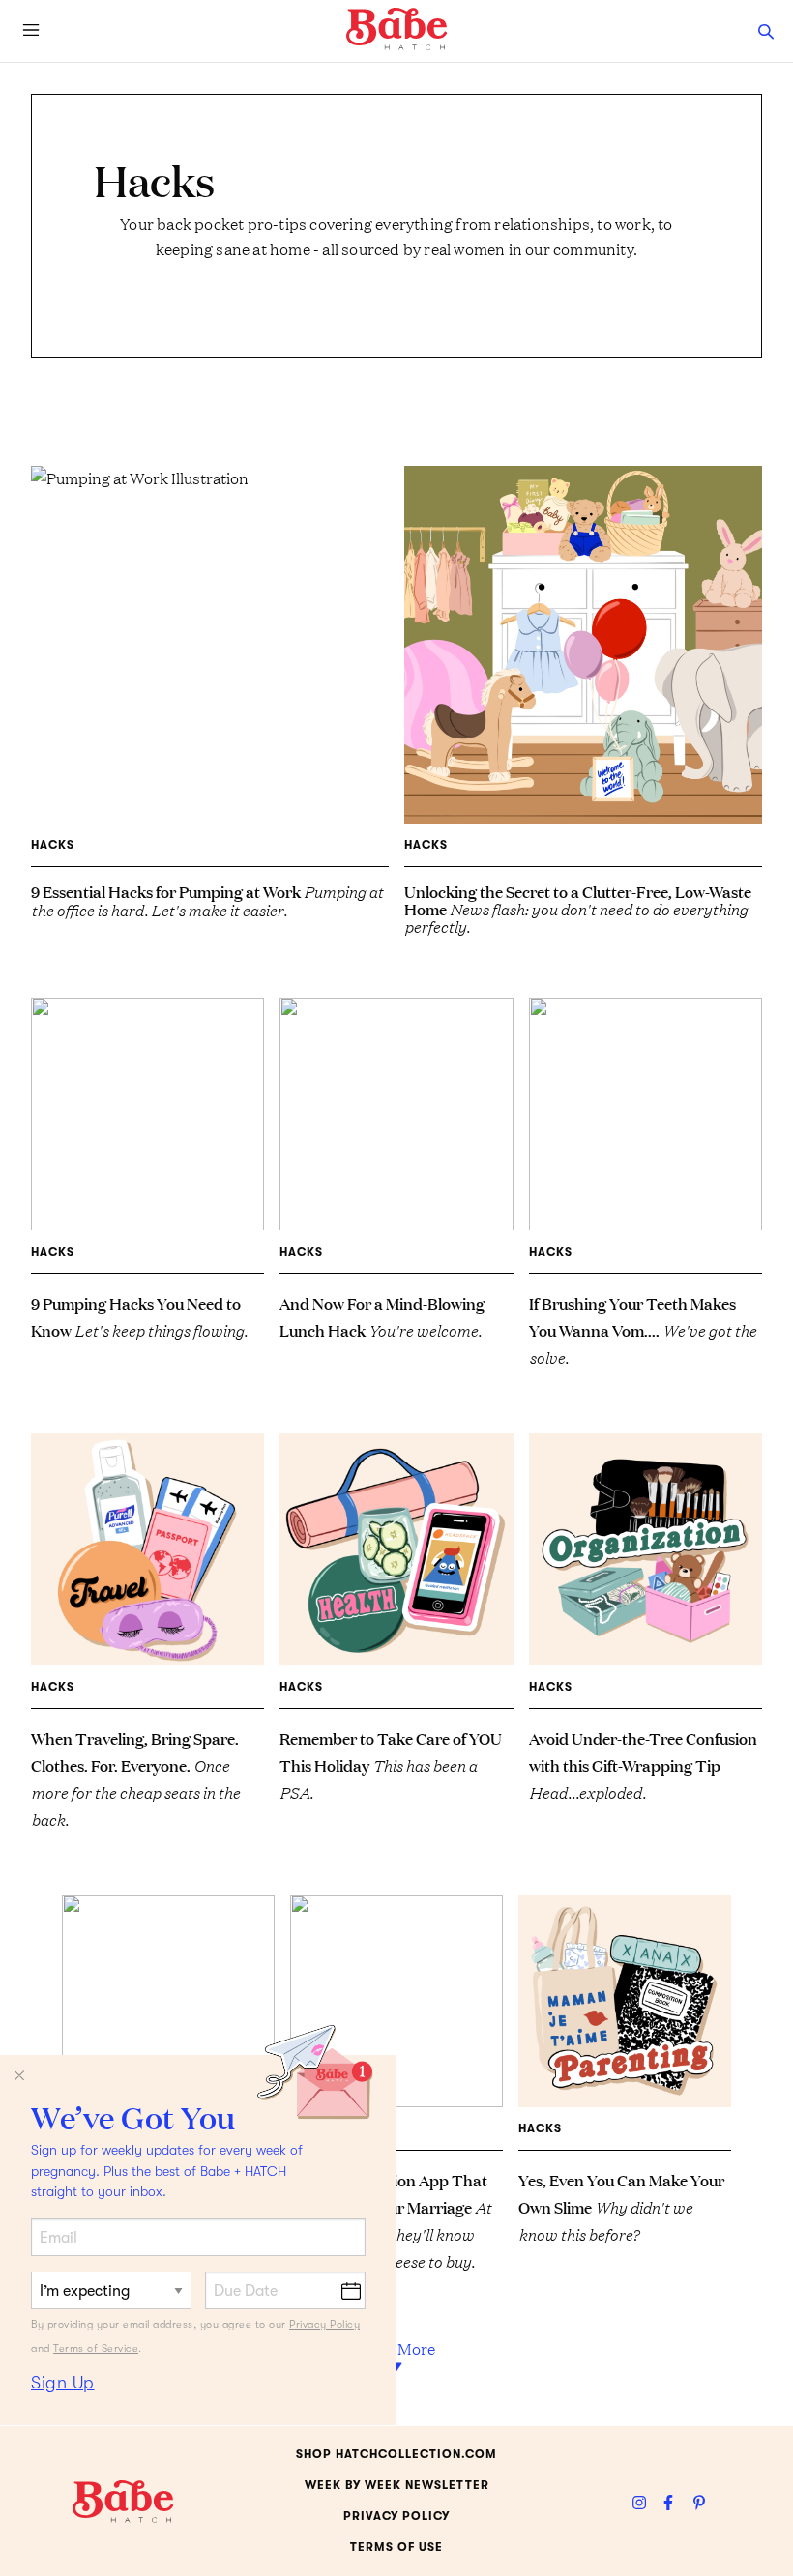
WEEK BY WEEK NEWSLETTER (397, 2485)
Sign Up (63, 2383)
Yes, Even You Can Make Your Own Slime (621, 2206)
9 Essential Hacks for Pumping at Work (207, 900)
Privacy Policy (324, 2324)
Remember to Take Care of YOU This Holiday (391, 1765)
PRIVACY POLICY (396, 2516)
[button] (766, 31)
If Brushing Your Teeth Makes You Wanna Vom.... (643, 1330)
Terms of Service (96, 2348)
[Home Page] (396, 29)
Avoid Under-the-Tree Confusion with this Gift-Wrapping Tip (643, 1765)
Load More (397, 2348)
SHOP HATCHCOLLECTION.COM (396, 2454)
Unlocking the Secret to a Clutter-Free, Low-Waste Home (578, 908)
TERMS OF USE (396, 2547)
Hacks (53, 845)
